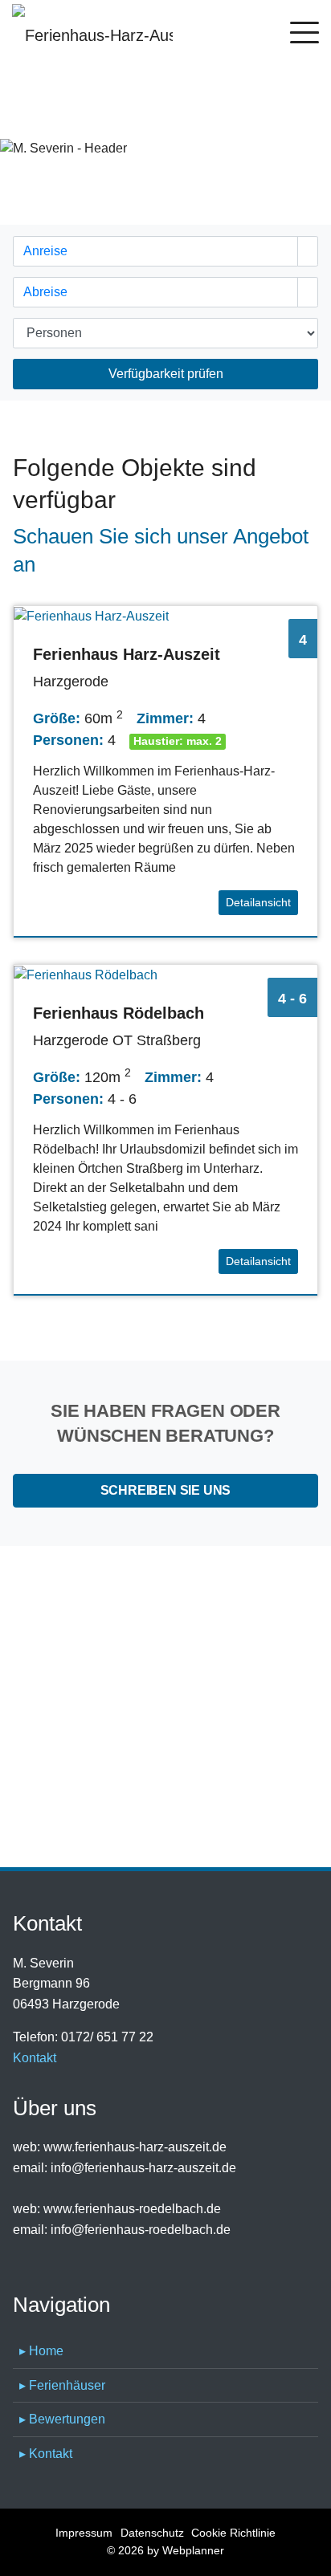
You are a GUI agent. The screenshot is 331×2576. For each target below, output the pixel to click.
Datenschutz (152, 2533)
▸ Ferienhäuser (62, 2385)
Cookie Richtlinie (233, 2533)
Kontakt (35, 2058)
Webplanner (193, 2550)
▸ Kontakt (46, 2454)
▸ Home (41, 2351)
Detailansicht (258, 902)
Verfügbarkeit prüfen (166, 374)
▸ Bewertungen (62, 2419)
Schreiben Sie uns (166, 1490)
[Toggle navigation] (304, 35)
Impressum (84, 2533)
